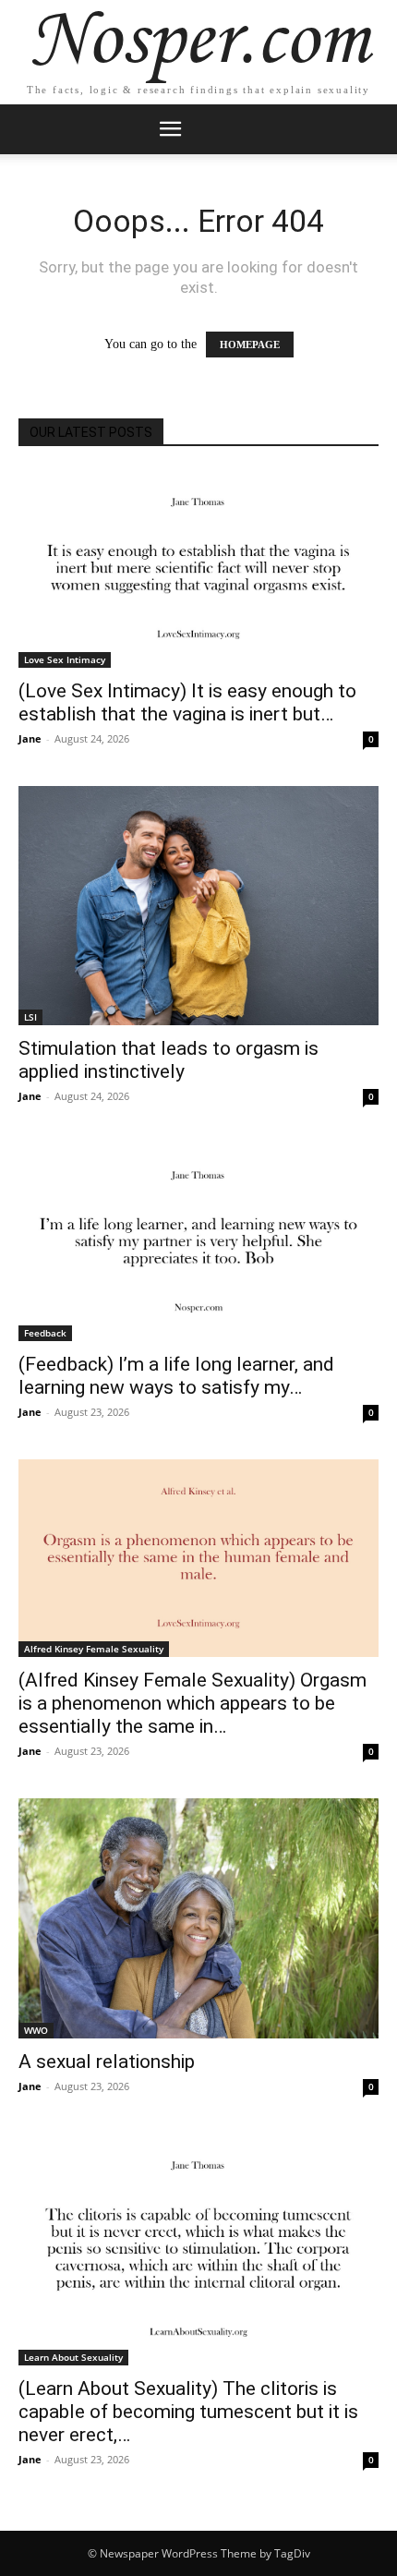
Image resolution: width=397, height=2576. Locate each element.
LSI (30, 1017)
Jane (30, 738)
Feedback (45, 1333)
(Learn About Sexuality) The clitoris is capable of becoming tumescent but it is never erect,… (188, 2412)
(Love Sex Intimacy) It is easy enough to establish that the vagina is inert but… (187, 702)
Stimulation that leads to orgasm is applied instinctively (168, 1060)
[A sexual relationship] (198, 1918)
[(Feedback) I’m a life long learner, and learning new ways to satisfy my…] (198, 1242)
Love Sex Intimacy (65, 659)
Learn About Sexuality (73, 2357)
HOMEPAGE (250, 345)
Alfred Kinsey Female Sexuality (94, 1649)
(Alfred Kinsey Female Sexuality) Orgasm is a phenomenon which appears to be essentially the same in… (192, 1703)
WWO (36, 2030)
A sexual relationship (107, 2062)
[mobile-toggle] (170, 129)
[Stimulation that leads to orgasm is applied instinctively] (198, 906)
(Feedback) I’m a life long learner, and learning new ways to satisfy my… (176, 1376)
